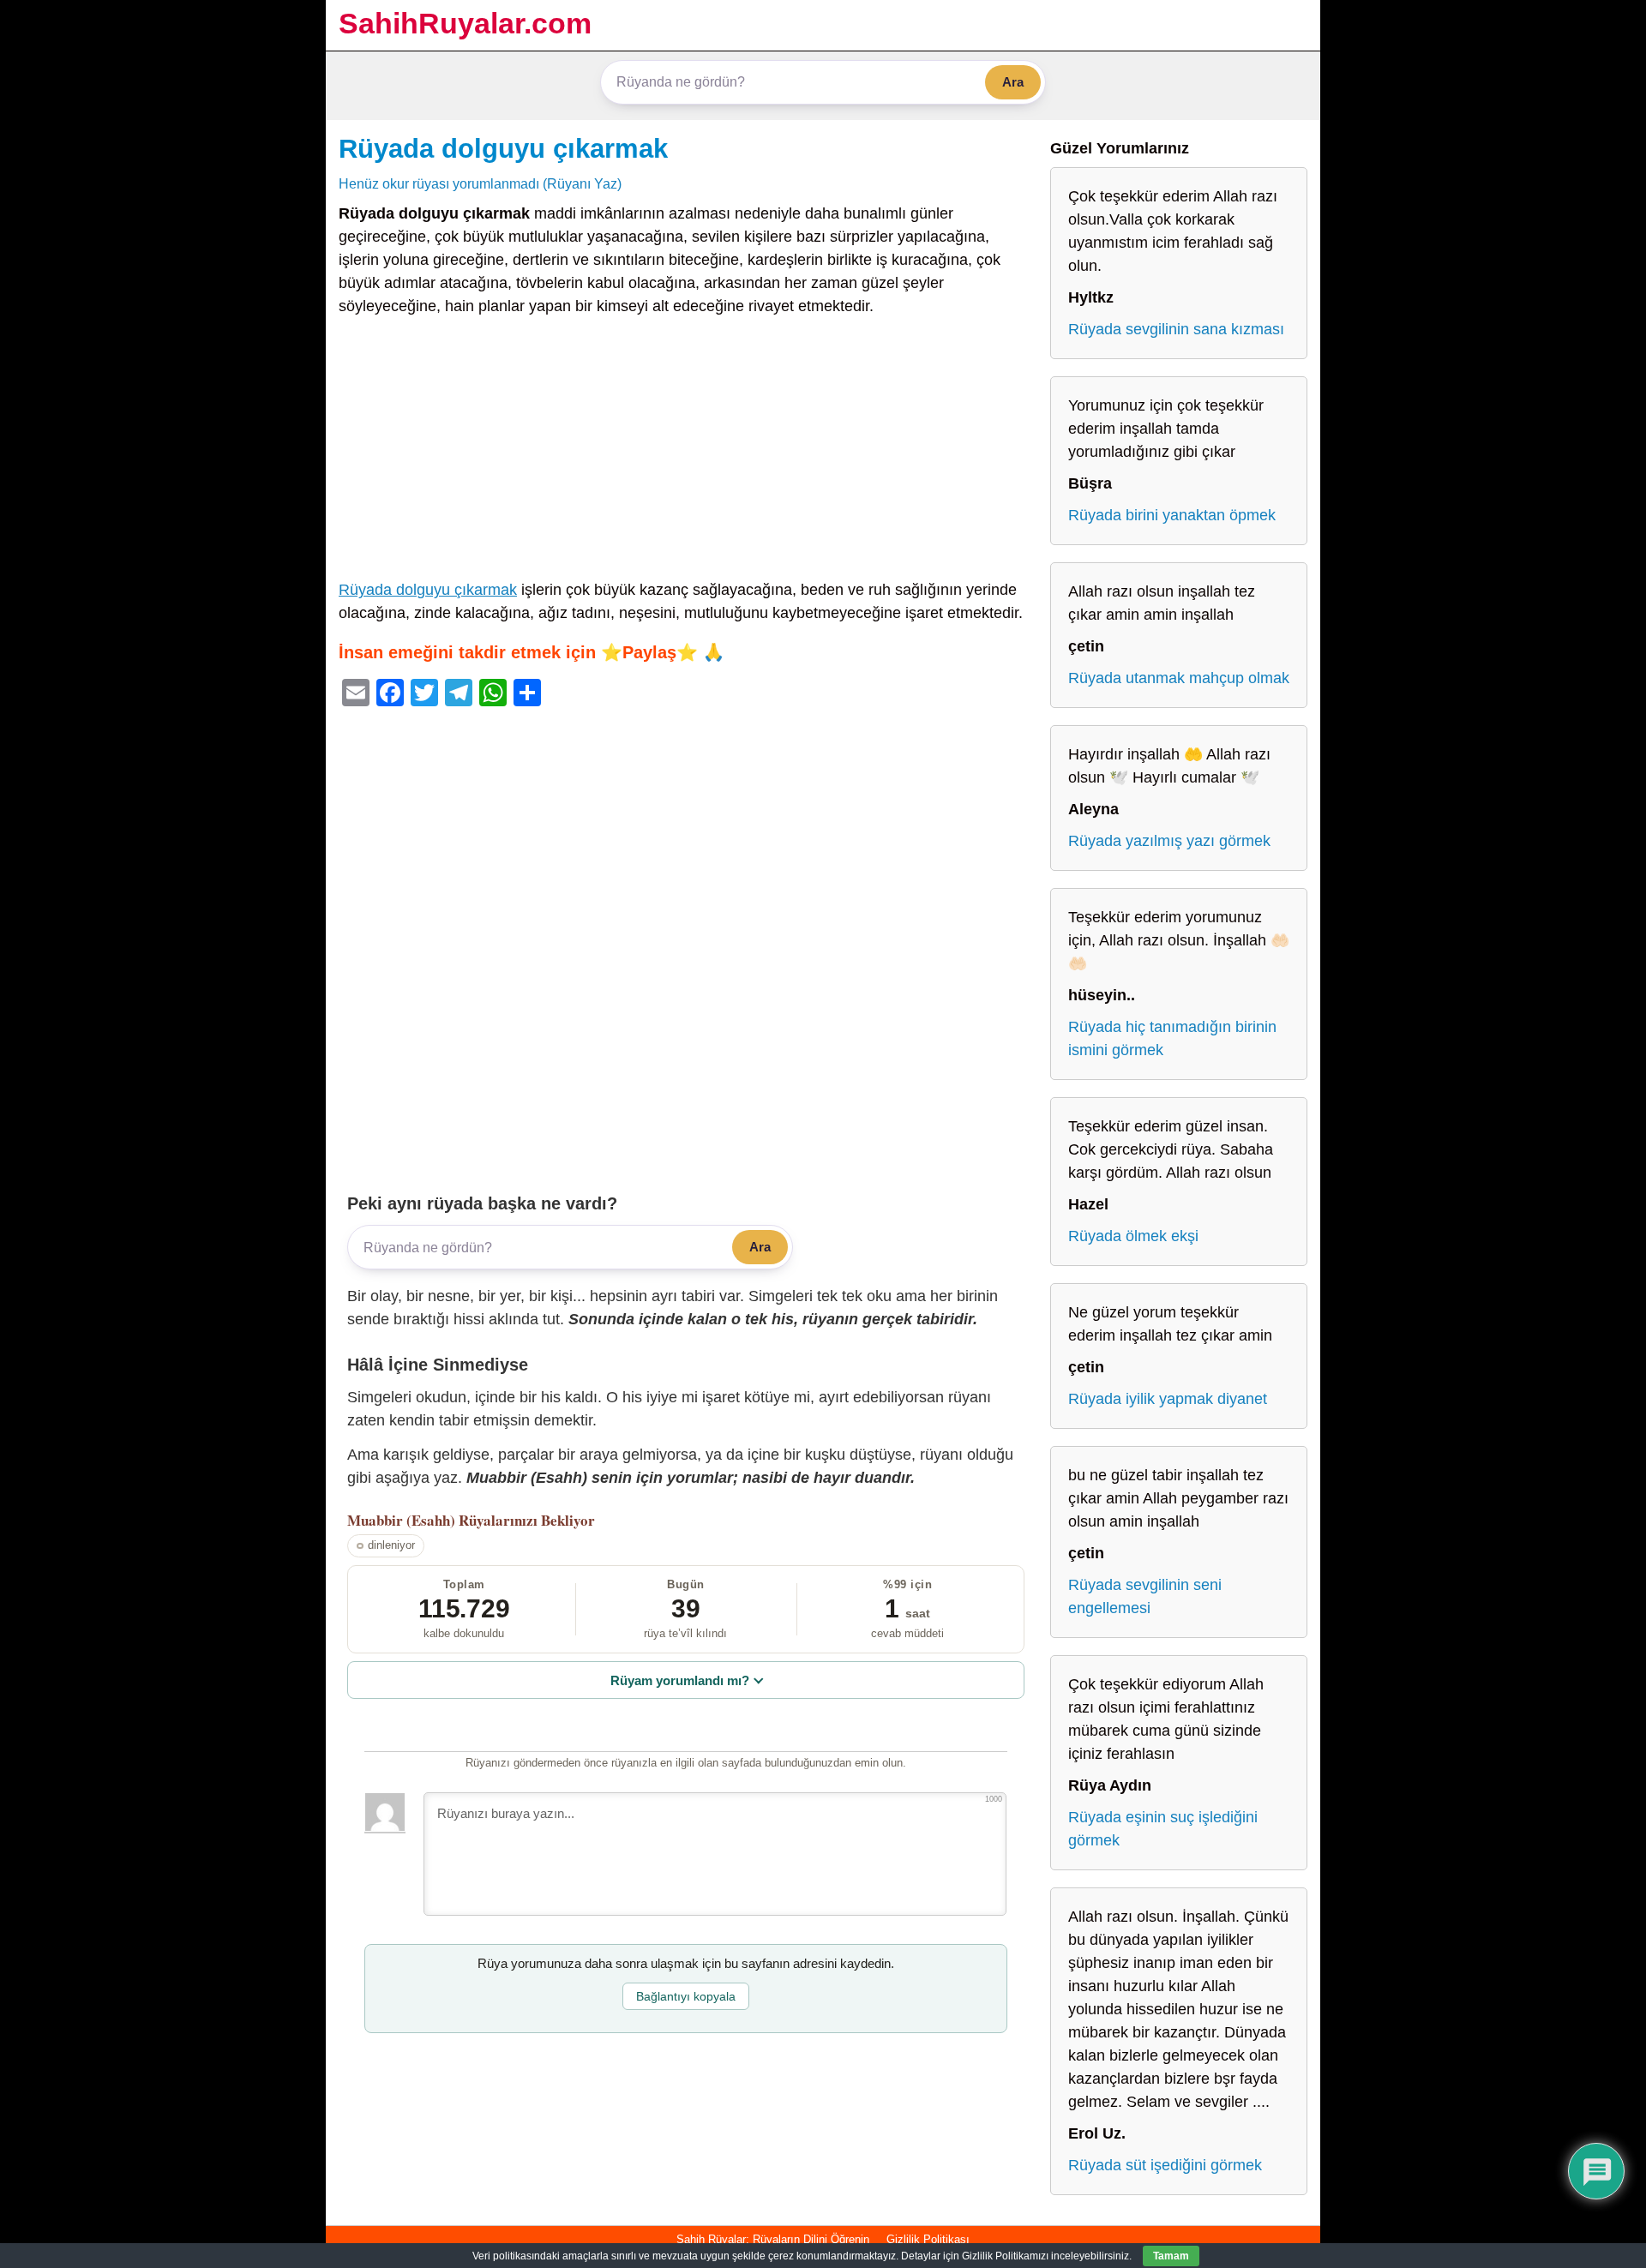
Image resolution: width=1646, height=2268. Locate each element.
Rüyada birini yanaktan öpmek (1172, 515)
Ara (1013, 82)
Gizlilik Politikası (928, 2239)
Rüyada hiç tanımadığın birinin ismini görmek (1172, 1038)
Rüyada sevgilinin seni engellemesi (1145, 1596)
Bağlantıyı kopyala (686, 1996)
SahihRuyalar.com (465, 23)
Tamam (1171, 2256)
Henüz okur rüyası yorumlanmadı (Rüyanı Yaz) (480, 183)
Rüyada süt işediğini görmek (1165, 2165)
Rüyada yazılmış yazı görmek (1169, 841)
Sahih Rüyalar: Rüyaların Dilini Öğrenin (773, 2239)
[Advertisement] (686, 452)
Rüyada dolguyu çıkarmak (503, 148)
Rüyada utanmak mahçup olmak (1179, 678)
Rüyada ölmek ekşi (1133, 1236)
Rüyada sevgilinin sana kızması (1176, 329)
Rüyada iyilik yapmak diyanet (1168, 1399)
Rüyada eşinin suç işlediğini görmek (1163, 1829)
